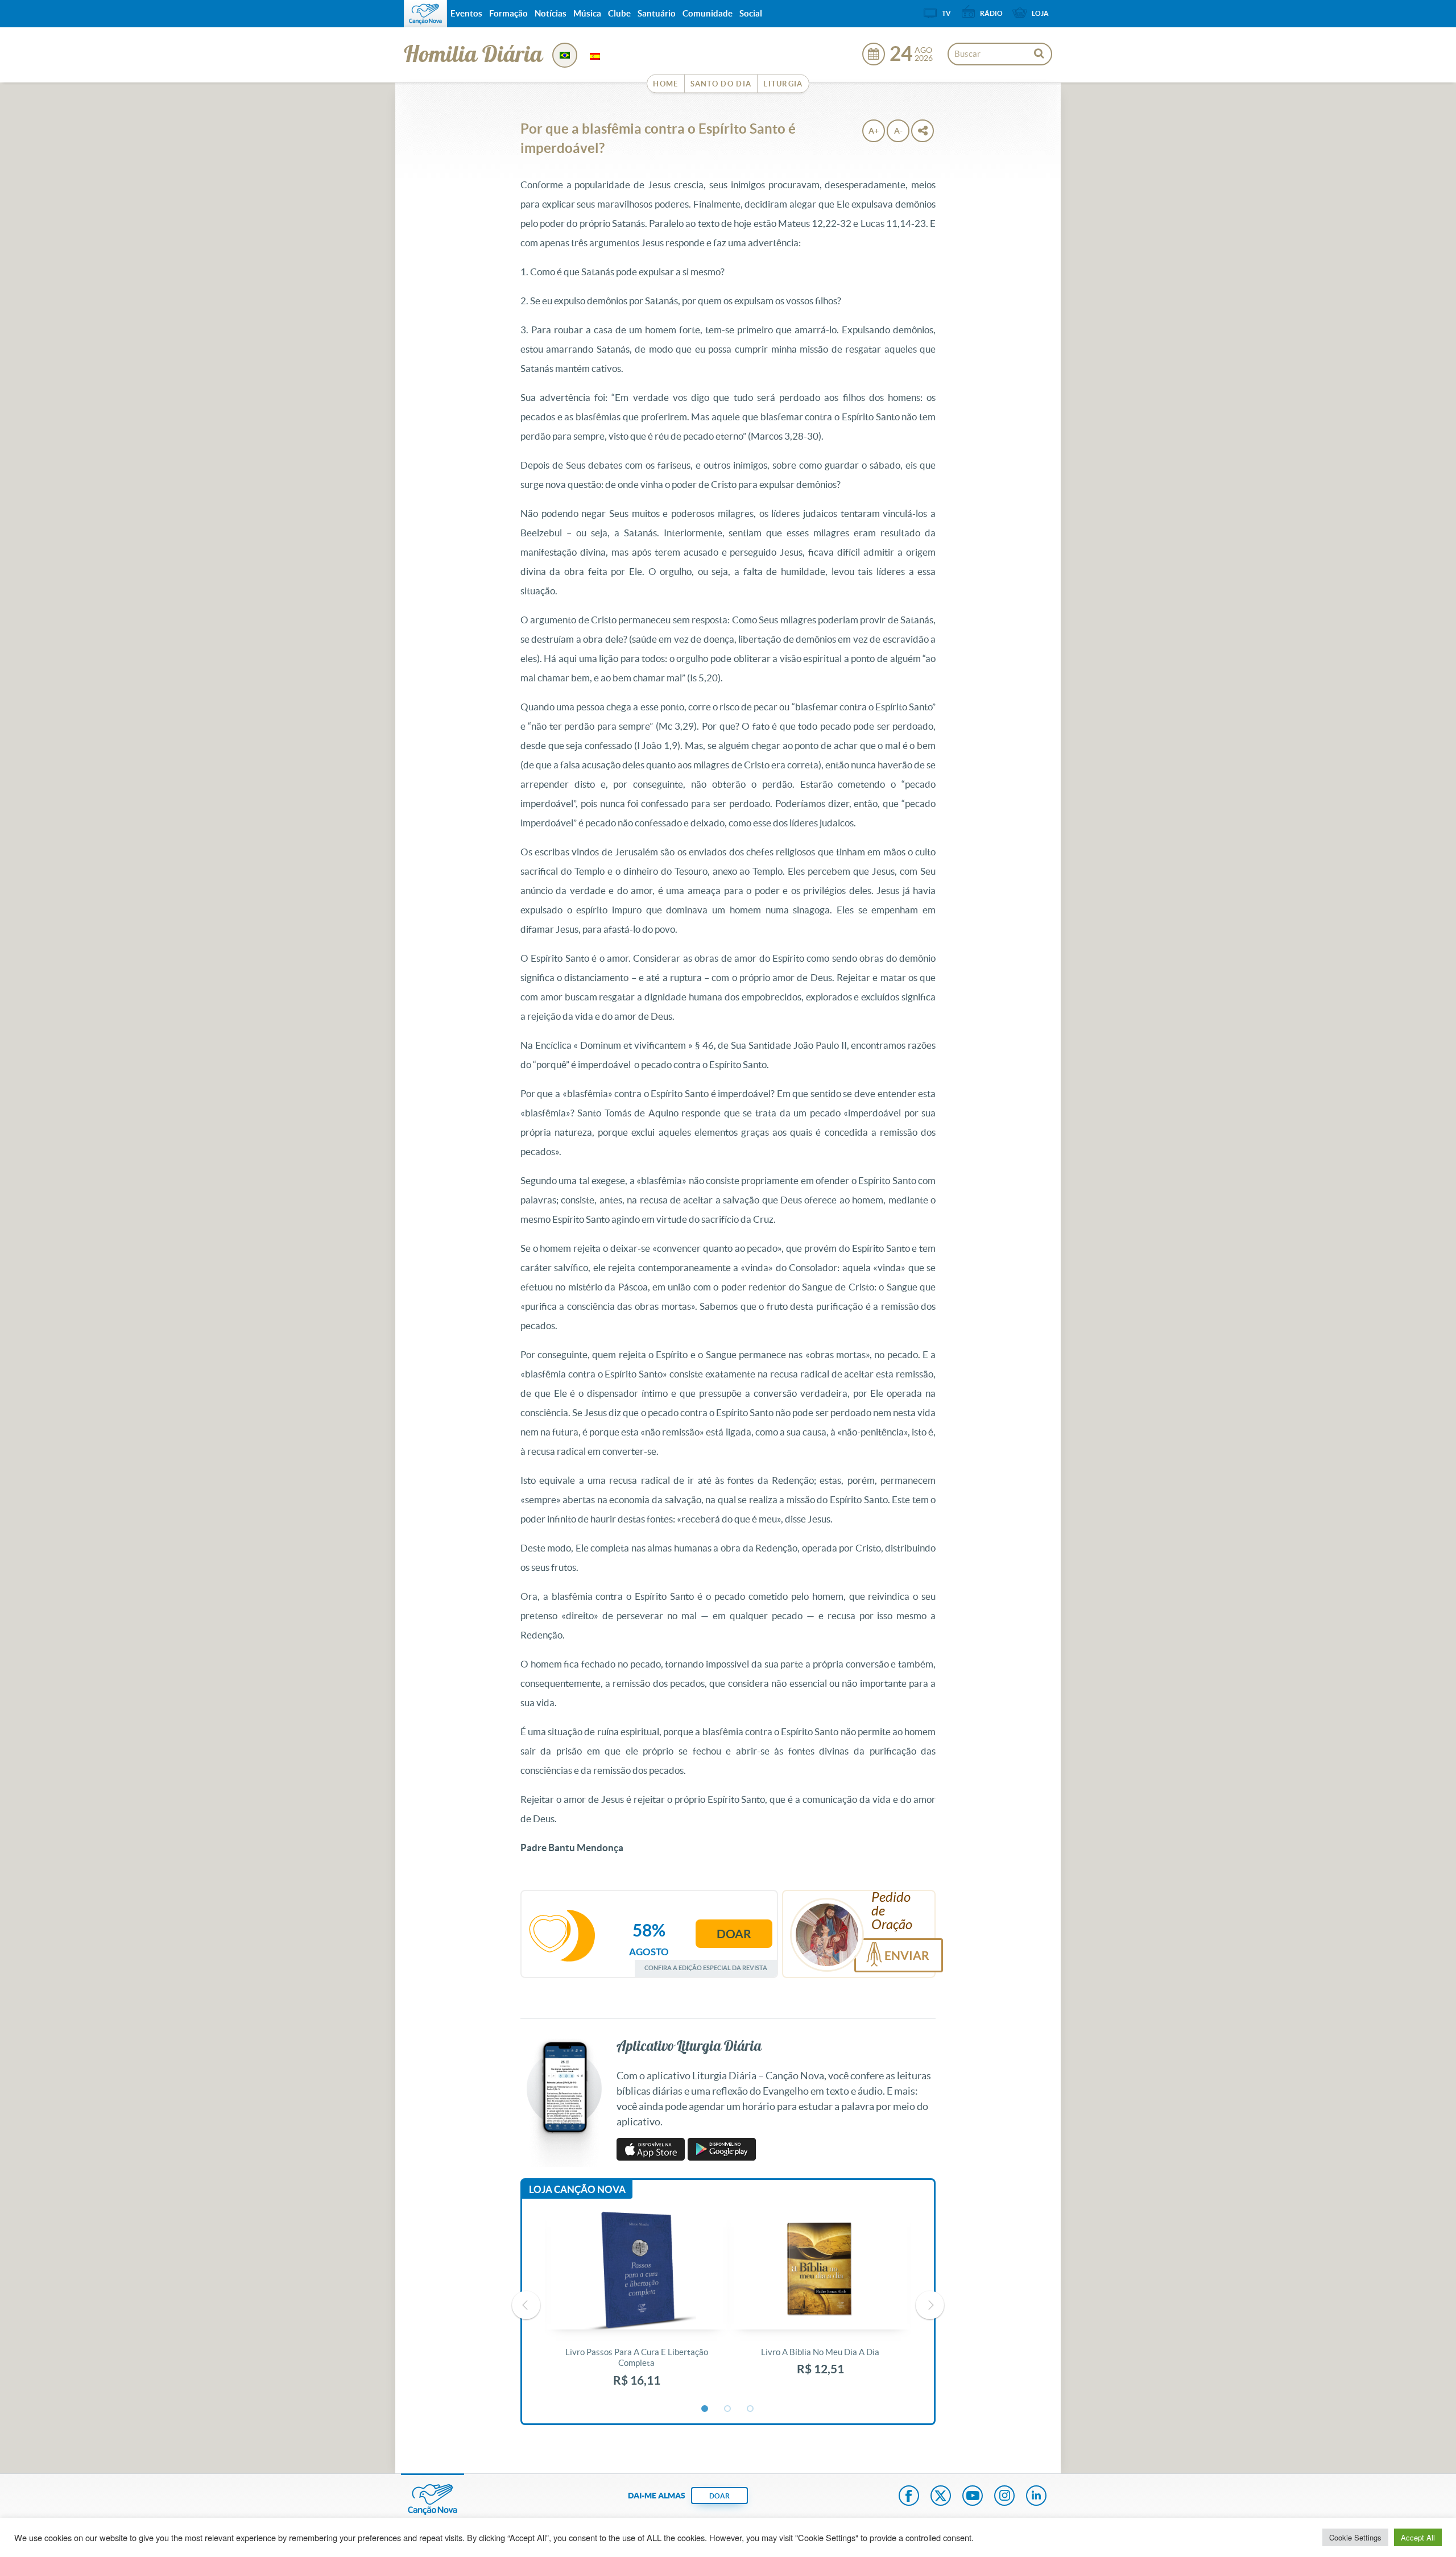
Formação (508, 13)
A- (898, 131)
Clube (619, 13)
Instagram (1004, 2497)
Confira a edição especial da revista (706, 1968)
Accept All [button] (1418, 2537)
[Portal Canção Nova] (425, 14)
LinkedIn (1036, 2497)
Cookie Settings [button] (1355, 2537)
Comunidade (708, 13)
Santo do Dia (721, 84)
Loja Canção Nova (577, 2189)
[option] (637, 2305)
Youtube (973, 2497)
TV (946, 13)
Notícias (551, 13)
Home (665, 84)
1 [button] (705, 2409)
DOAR (719, 2496)
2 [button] (728, 2409)
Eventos (466, 13)
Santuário (657, 13)
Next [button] (930, 2305)
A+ (874, 131)
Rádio (991, 13)
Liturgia (783, 84)
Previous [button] (526, 2305)
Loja (1040, 13)
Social (751, 13)
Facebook (909, 2497)
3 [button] (751, 2409)
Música (587, 13)
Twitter (941, 2497)
